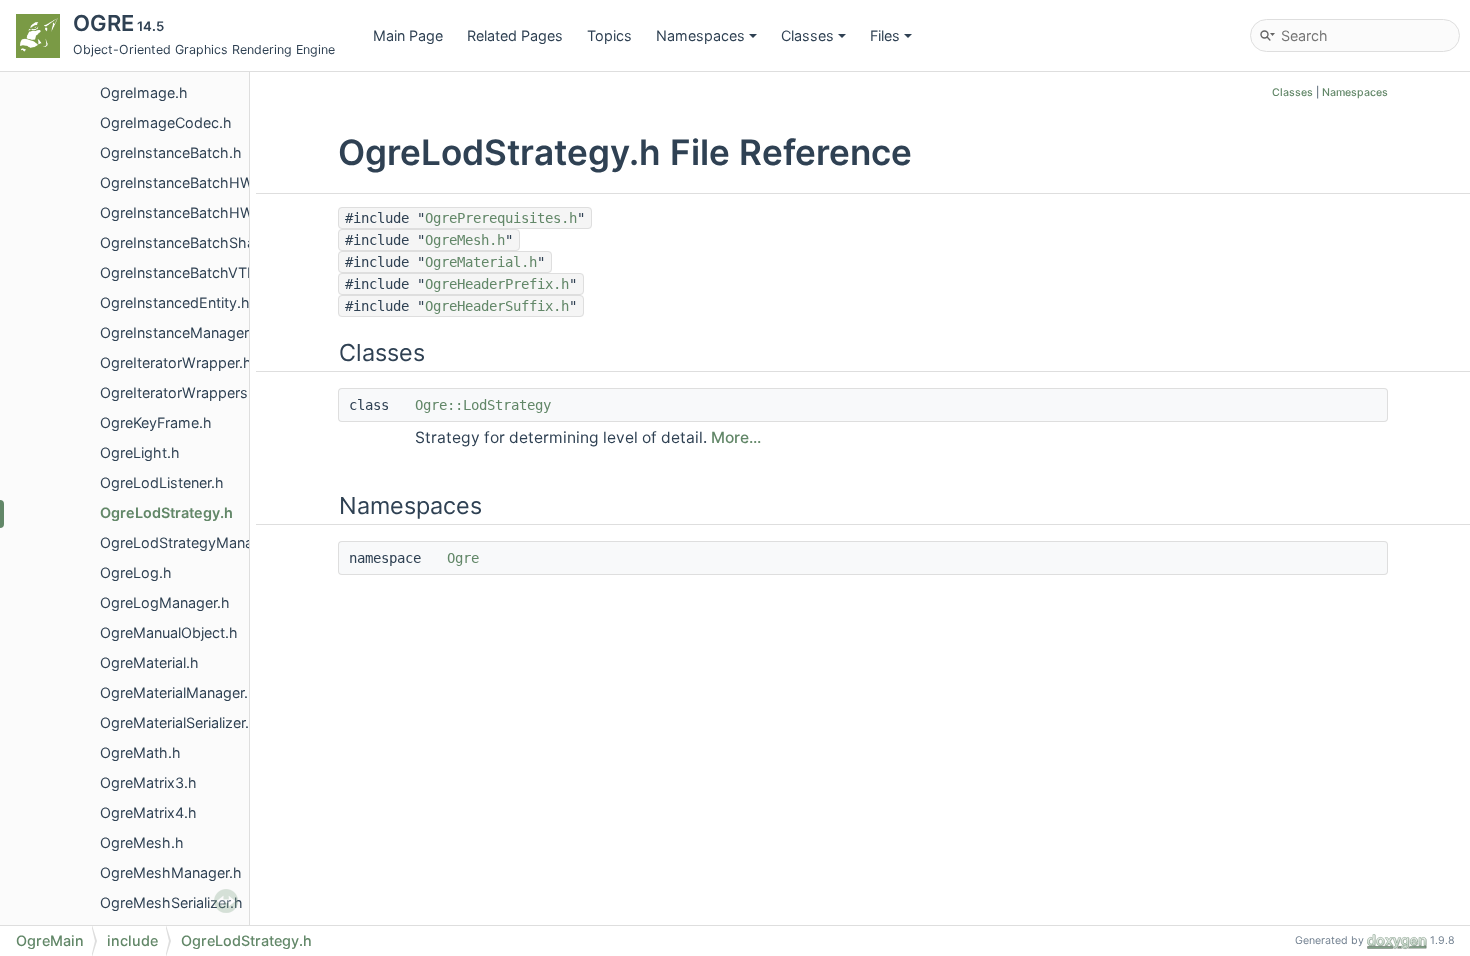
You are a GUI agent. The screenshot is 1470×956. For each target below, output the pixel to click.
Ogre (463, 558)
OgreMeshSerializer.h (171, 902)
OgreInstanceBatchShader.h (194, 242)
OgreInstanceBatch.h (171, 152)
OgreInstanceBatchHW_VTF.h (200, 212)
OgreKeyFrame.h (156, 422)
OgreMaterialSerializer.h (179, 722)
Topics (609, 35)
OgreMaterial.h (149, 662)
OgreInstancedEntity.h (175, 302)
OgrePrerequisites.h (501, 218)
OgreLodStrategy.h (166, 512)
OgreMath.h (140, 752)
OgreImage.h (144, 92)
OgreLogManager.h (165, 602)
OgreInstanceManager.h (180, 332)
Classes (807, 35)
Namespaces (700, 35)
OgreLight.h (140, 452)
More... (736, 437)
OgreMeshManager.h (171, 872)
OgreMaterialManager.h (178, 692)
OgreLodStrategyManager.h (193, 542)
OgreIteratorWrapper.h (176, 362)
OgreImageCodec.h (166, 122)
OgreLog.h (136, 572)
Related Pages (515, 35)
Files (885, 35)
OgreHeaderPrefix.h (497, 284)
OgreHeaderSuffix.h (497, 306)
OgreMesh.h (142, 842)
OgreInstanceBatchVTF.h (184, 272)
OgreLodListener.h (162, 482)
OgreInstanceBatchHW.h (183, 182)
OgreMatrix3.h (148, 782)
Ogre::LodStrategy (483, 405)
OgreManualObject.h (169, 632)
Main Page (408, 35)
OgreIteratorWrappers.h (180, 392)
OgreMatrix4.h (148, 812)
